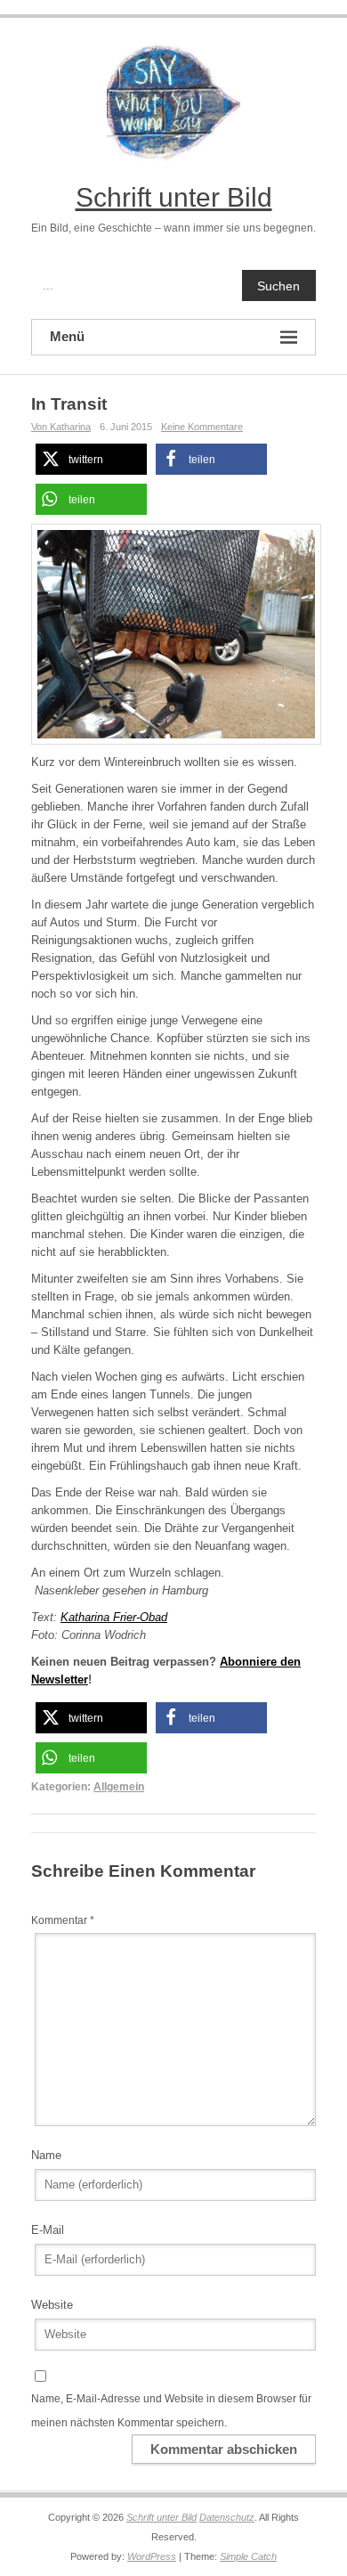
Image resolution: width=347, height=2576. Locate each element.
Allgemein (119, 1787)
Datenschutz (227, 2517)
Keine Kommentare (202, 427)
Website (52, 2305)
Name (46, 2155)
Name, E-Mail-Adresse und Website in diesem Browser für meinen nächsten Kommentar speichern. (171, 2410)
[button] (91, 459)
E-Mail (48, 2230)
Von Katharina (61, 427)
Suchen (278, 286)
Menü (67, 336)
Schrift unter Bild (174, 197)
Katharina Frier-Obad (114, 1617)
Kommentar (63, 1920)
